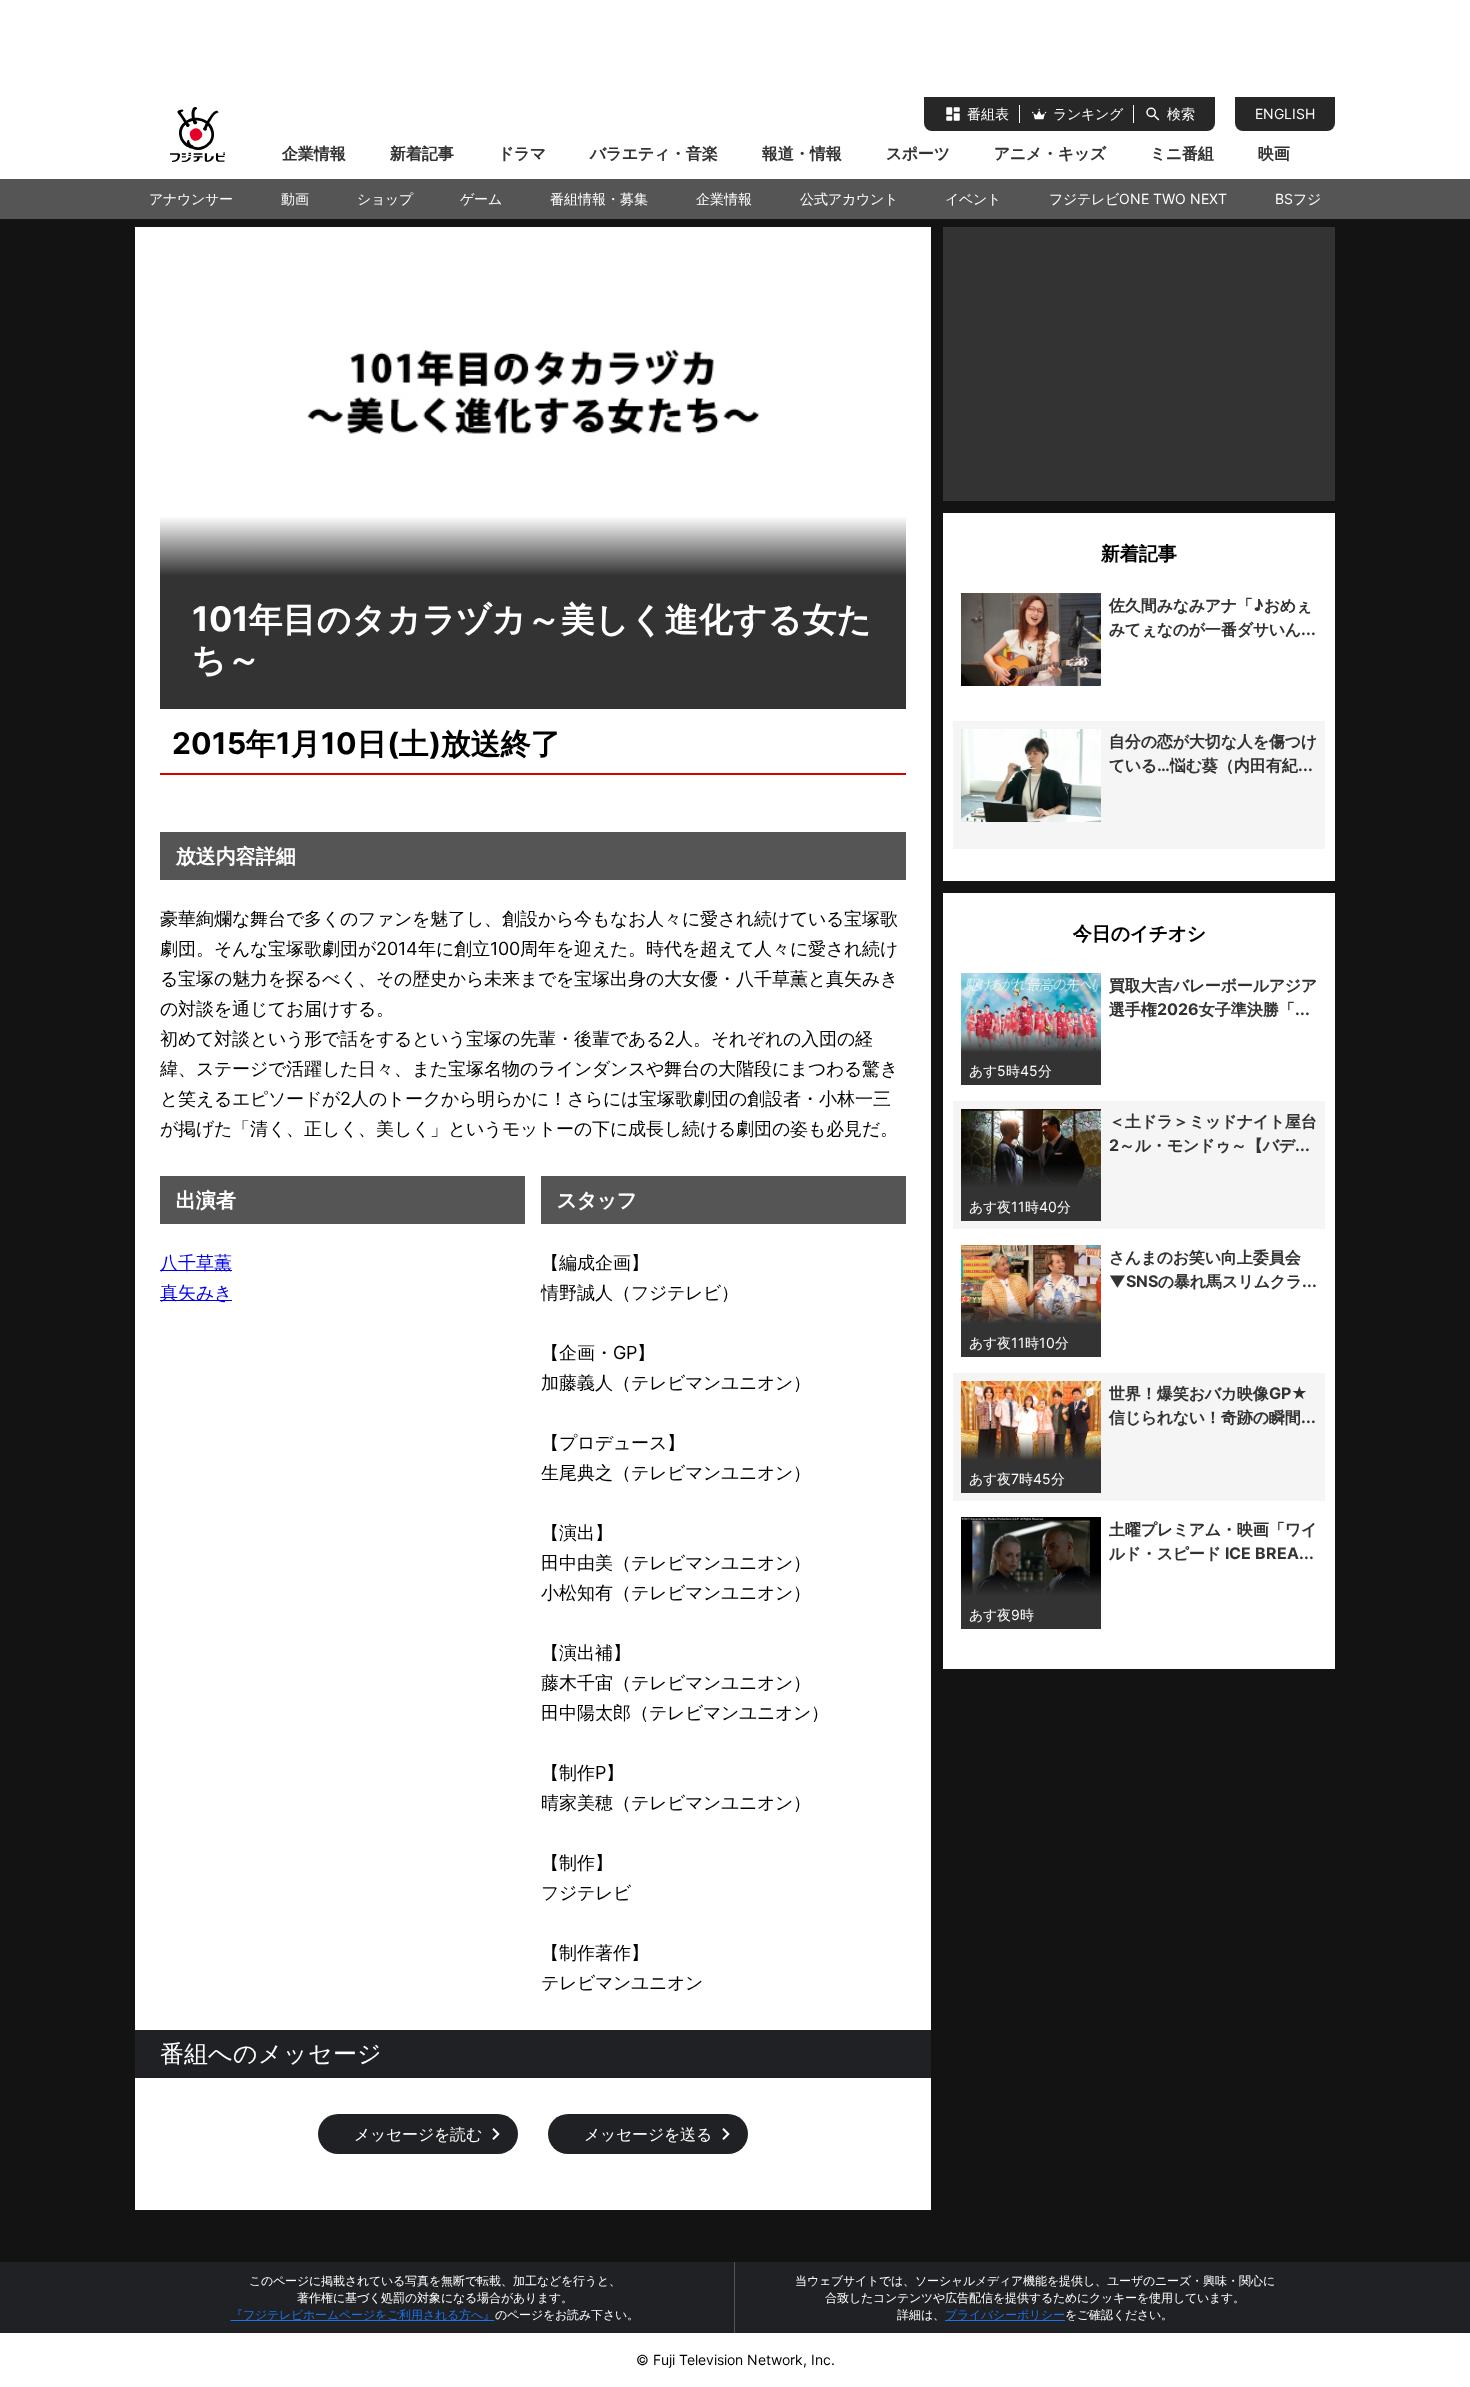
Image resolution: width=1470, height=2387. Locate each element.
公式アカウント (849, 198)
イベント (973, 198)
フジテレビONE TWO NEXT (1138, 198)
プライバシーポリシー (1005, 2314)
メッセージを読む (418, 2134)
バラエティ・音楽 (654, 153)
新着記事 (422, 153)
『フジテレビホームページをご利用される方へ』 (363, 2314)
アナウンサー (191, 198)
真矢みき (196, 1292)
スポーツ (918, 153)
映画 (1274, 153)
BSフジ (1298, 198)
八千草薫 (196, 1262)
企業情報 (314, 153)
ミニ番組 (1182, 153)
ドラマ (522, 153)
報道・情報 (802, 153)
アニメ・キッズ (1050, 153)
